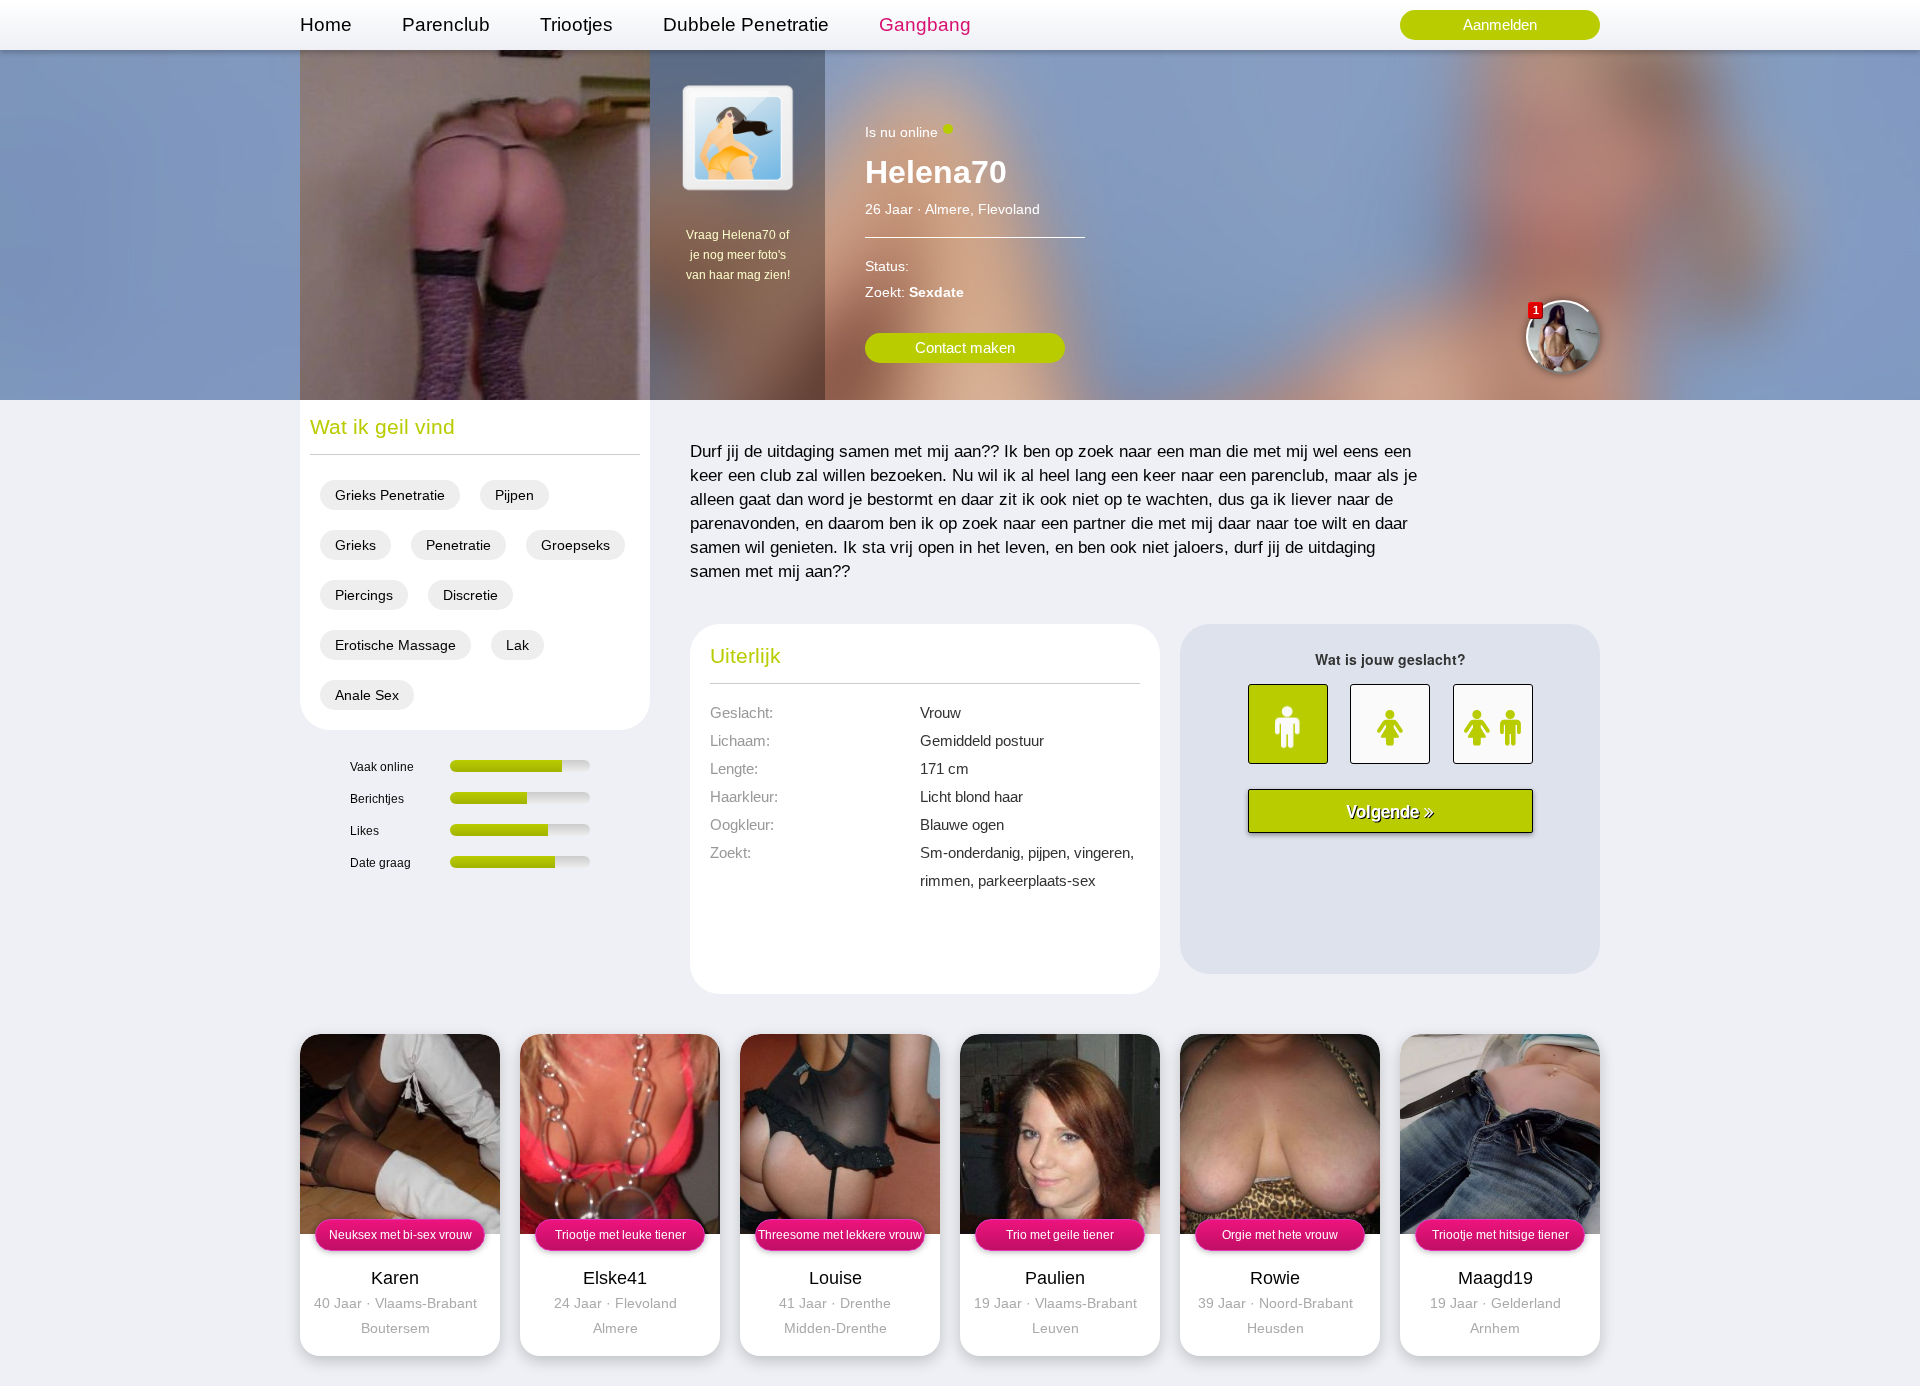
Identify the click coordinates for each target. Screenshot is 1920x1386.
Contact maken (965, 347)
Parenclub (446, 24)
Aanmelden (1500, 24)
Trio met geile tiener (1060, 1235)
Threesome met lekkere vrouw (840, 1235)
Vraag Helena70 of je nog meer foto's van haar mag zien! (738, 255)
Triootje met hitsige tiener (1500, 1235)
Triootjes (576, 24)
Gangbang (925, 24)
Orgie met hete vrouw (1280, 1235)
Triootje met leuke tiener (620, 1235)
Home (326, 24)
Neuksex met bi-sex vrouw (400, 1235)
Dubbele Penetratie (746, 24)
